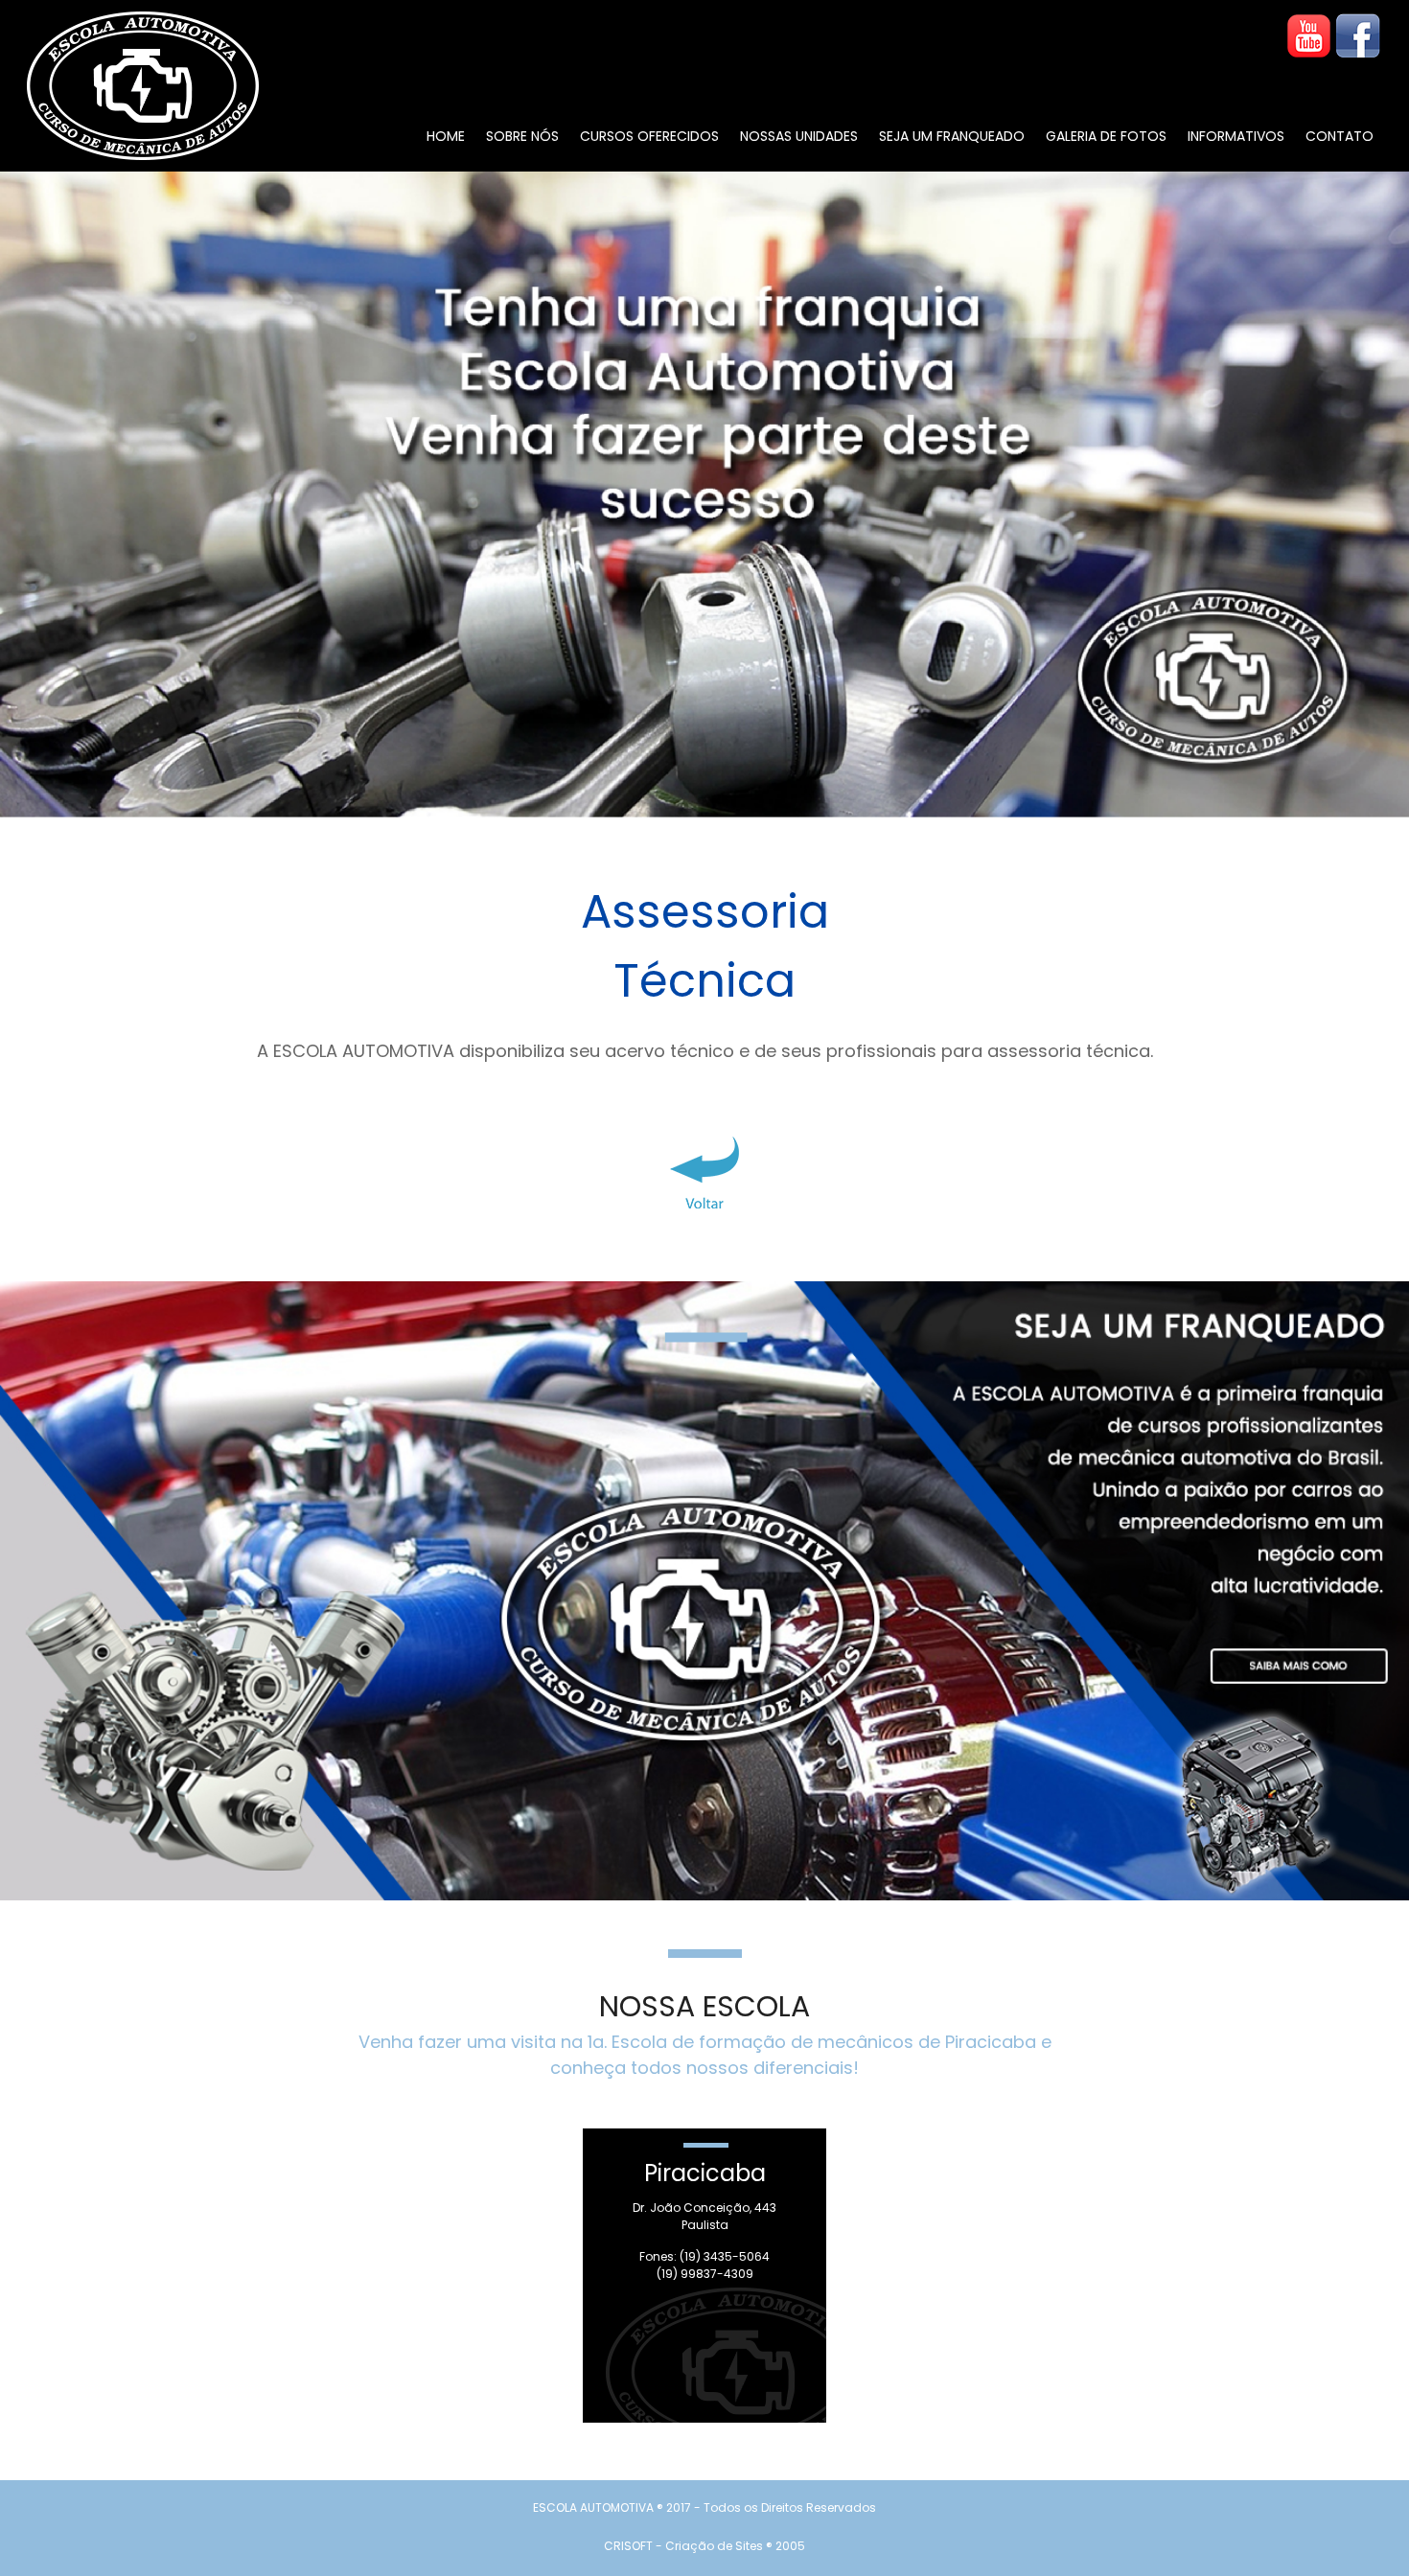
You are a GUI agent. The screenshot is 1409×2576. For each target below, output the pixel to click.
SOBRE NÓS (522, 136)
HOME (446, 136)
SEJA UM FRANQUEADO (952, 136)
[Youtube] (1309, 36)
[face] (1358, 36)
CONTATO (1340, 136)
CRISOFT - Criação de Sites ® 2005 (704, 2546)
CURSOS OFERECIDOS (649, 136)
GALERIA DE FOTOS (1106, 136)
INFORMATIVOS (1236, 136)
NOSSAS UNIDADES (799, 136)
